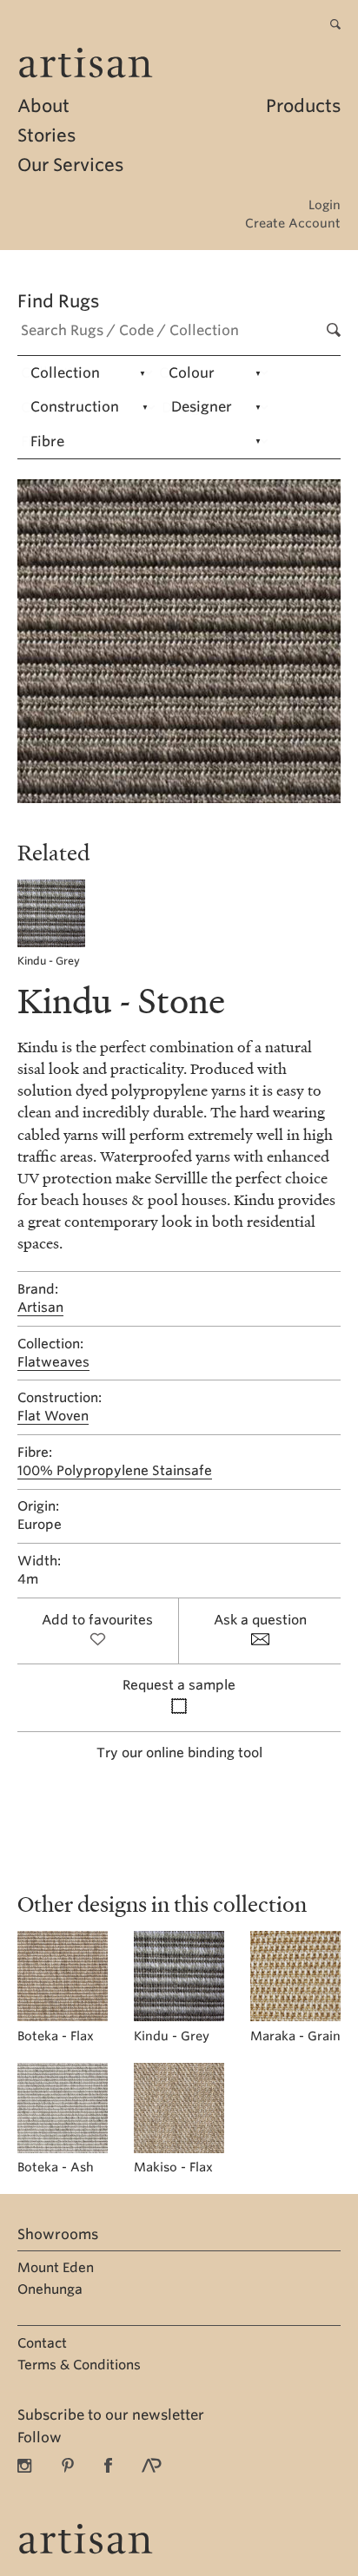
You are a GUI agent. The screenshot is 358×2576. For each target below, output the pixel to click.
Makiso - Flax (173, 2167)
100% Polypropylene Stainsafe (115, 1471)
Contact (42, 2343)
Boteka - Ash (56, 2167)
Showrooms (58, 2235)
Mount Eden (56, 2268)
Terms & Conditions (79, 2365)
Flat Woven (53, 1416)
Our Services (70, 165)
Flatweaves (53, 1362)
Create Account (293, 223)
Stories (46, 135)
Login (325, 205)
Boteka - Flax (56, 2036)
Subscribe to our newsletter (111, 2415)
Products (303, 106)
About (43, 106)
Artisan (40, 1308)
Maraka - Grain (295, 2036)
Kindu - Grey (49, 961)
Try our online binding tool (179, 1753)
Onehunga (50, 2289)
